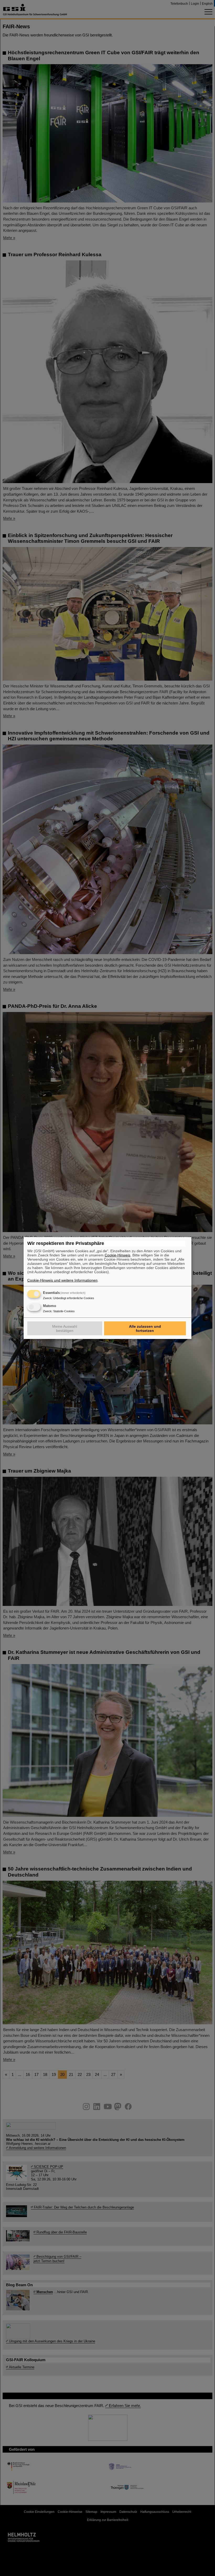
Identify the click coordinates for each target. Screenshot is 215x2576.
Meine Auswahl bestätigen (65, 1328)
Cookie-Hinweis (117, 1255)
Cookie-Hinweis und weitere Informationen (62, 1280)
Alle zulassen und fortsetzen (145, 1328)
